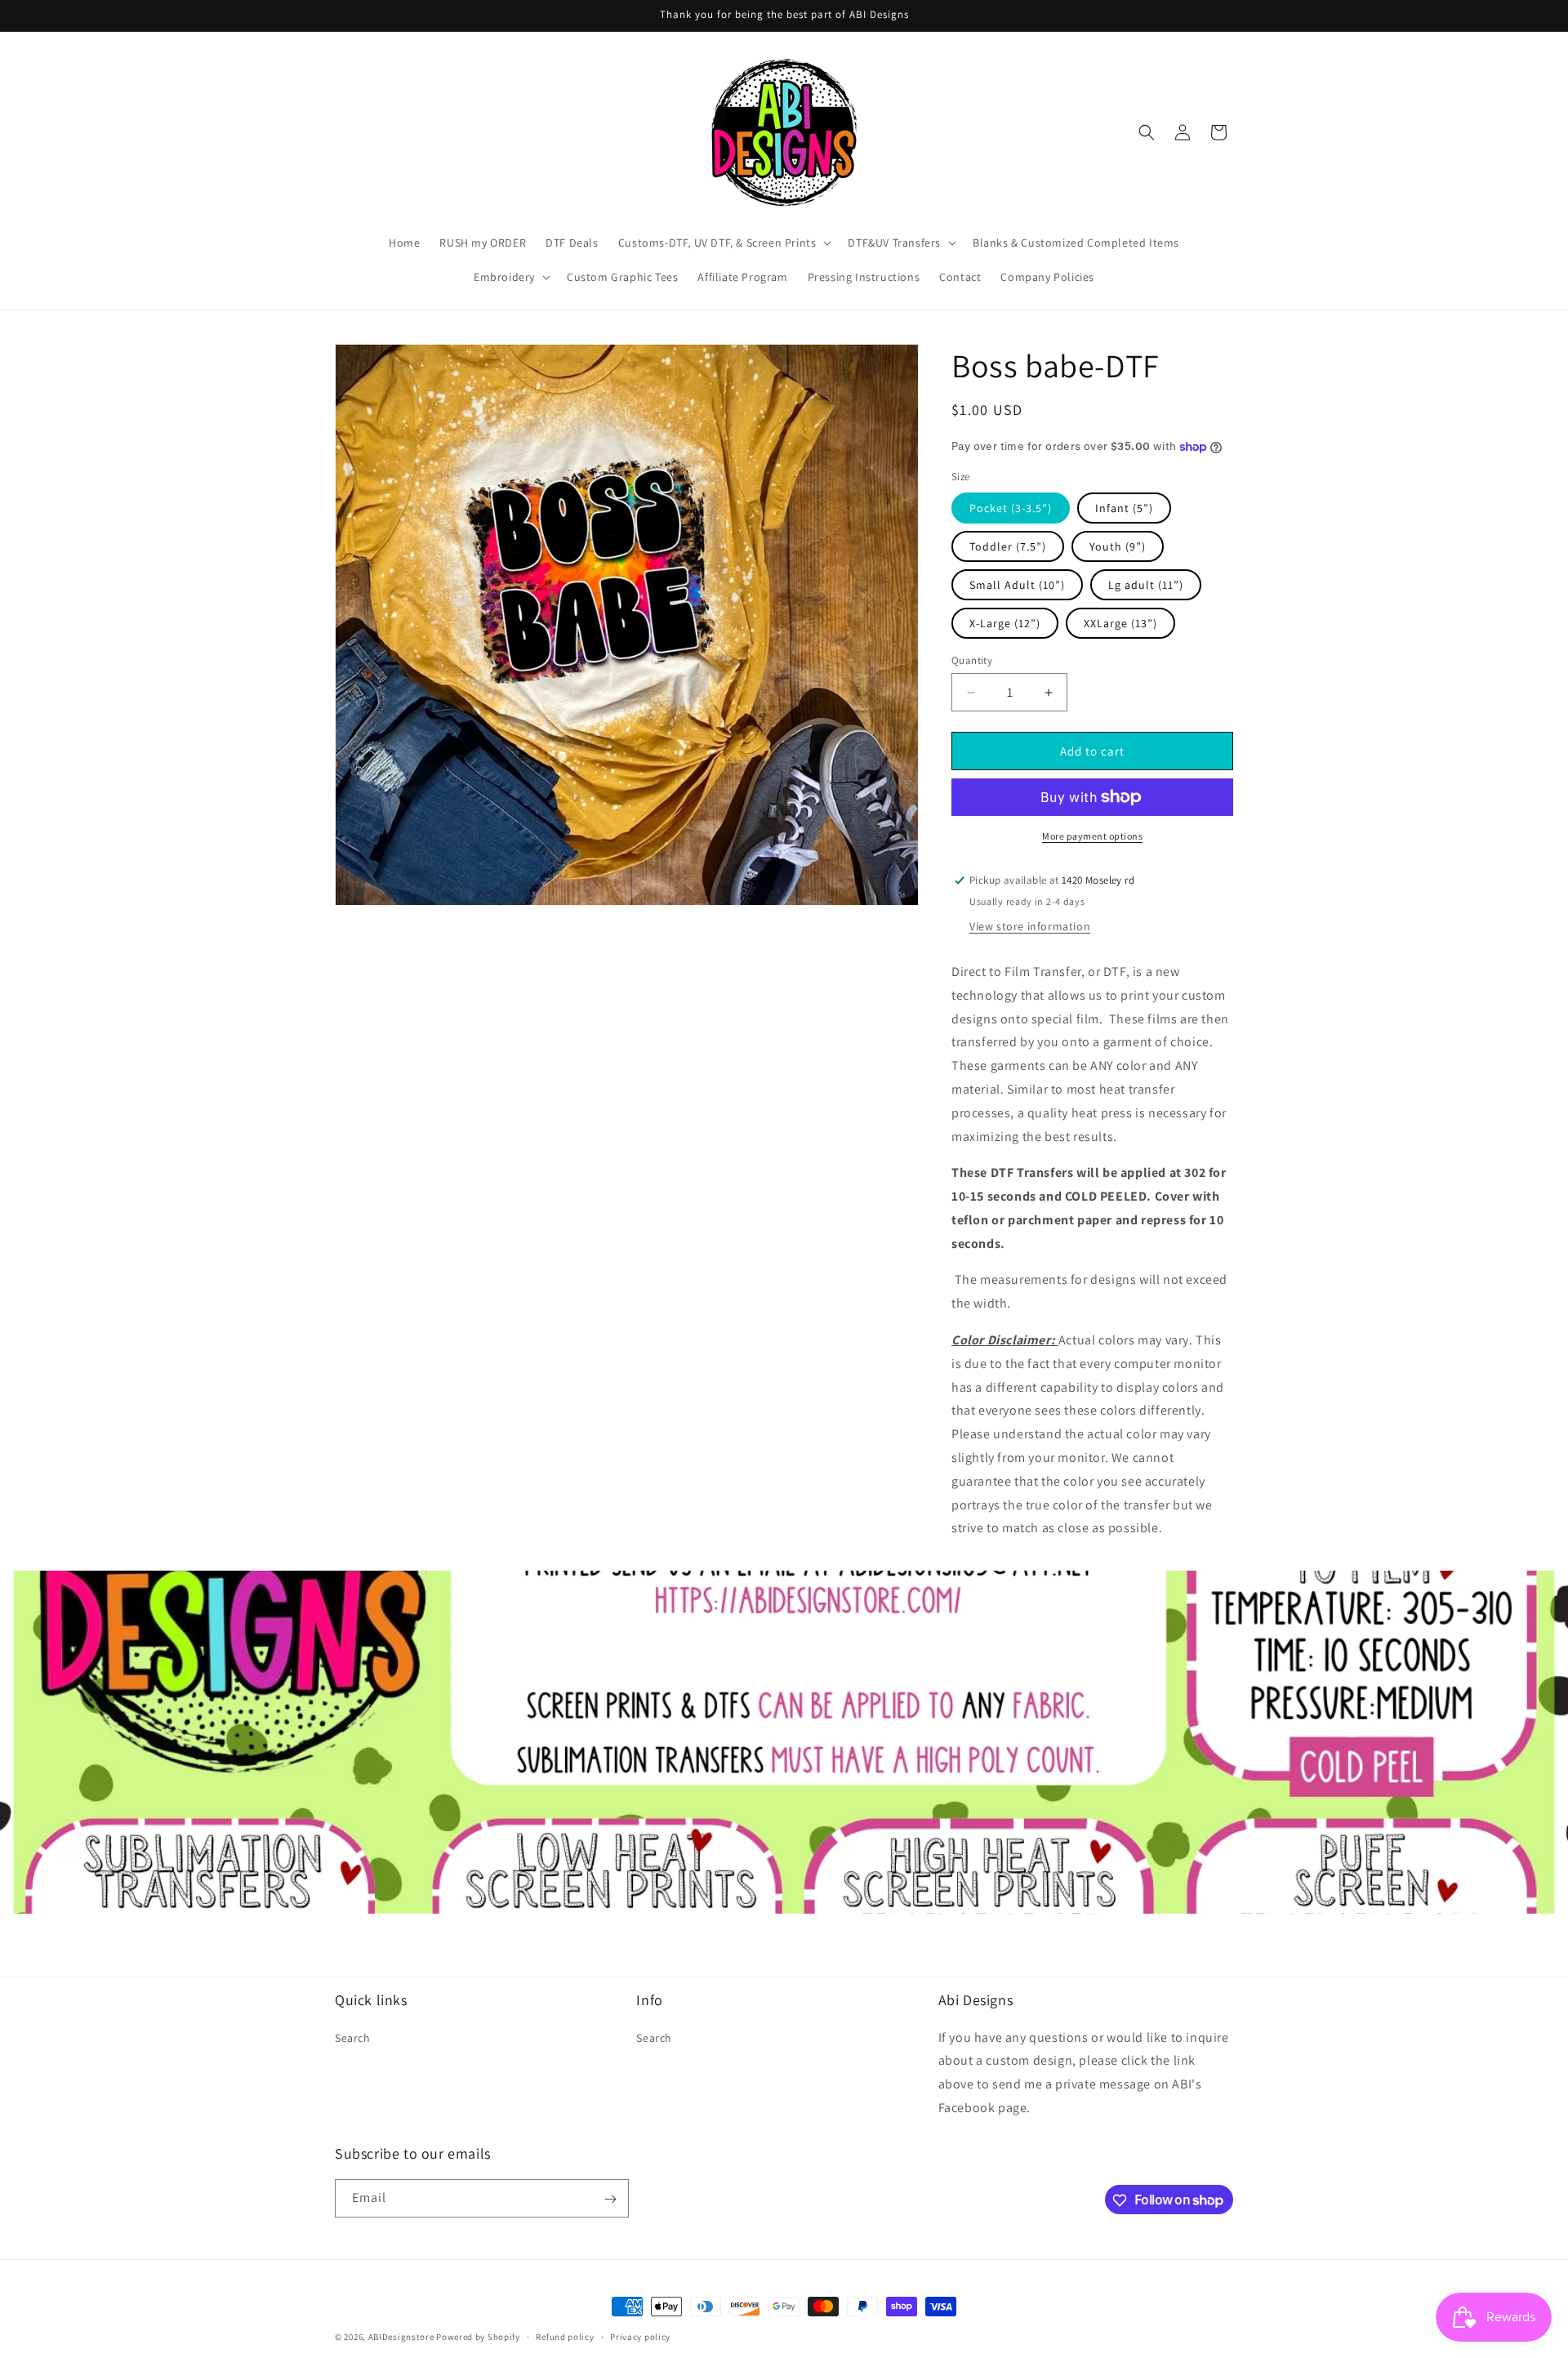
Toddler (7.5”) (1008, 546)
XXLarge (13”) (1120, 623)
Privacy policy (640, 2336)
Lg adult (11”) (1146, 585)
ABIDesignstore (401, 2337)
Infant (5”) (1124, 508)
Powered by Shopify (478, 2337)
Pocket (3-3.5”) (1011, 508)
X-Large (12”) (1005, 623)
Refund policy (565, 2336)
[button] (724, 243)
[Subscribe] (610, 2199)
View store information (1030, 926)
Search (353, 2037)
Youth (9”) (1118, 546)
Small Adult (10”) (1017, 585)
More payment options (1092, 836)
